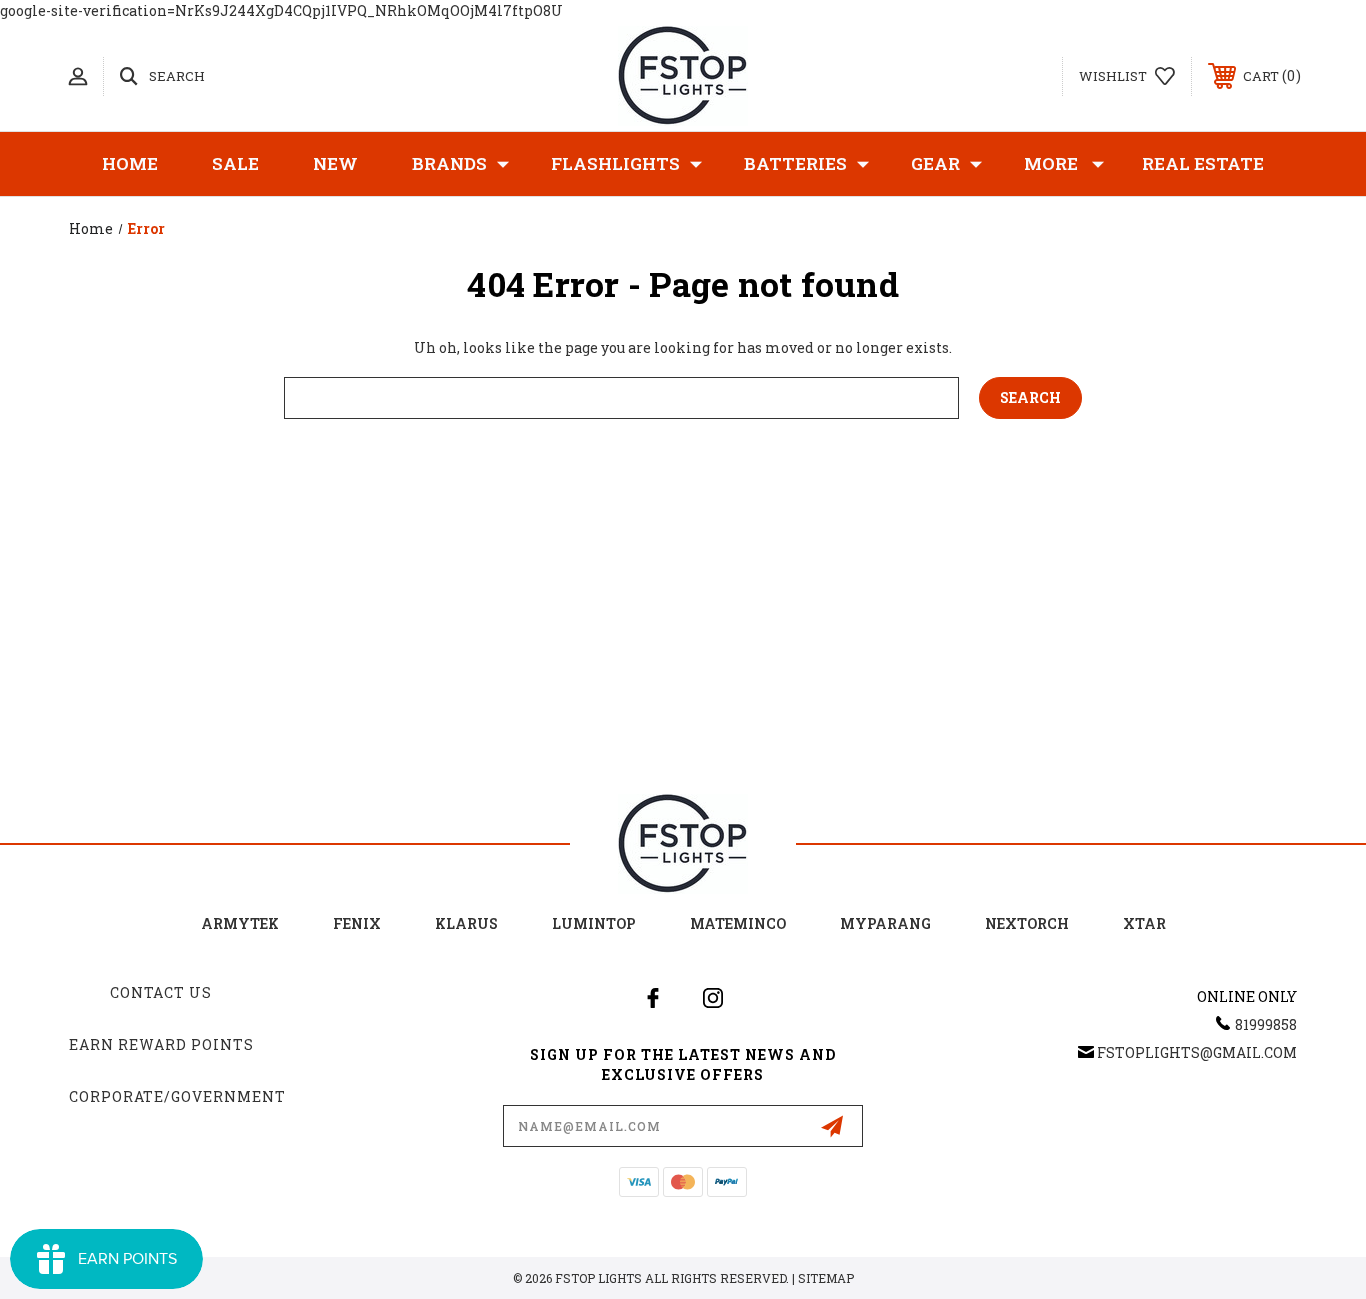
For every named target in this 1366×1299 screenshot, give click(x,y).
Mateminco (738, 923)
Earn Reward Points (161, 1044)
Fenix (357, 923)
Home (130, 163)
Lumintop (594, 923)
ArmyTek (240, 923)
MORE (1051, 163)
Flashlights (615, 163)
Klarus (466, 923)
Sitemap (826, 1278)
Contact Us (161, 992)
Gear (935, 163)
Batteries (795, 163)
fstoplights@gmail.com (1197, 1052)
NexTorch (1027, 923)
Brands (449, 163)
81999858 (1266, 1024)
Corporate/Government (177, 1096)
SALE (235, 163)
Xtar (1144, 923)
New (335, 163)
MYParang (885, 923)
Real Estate (1203, 163)
